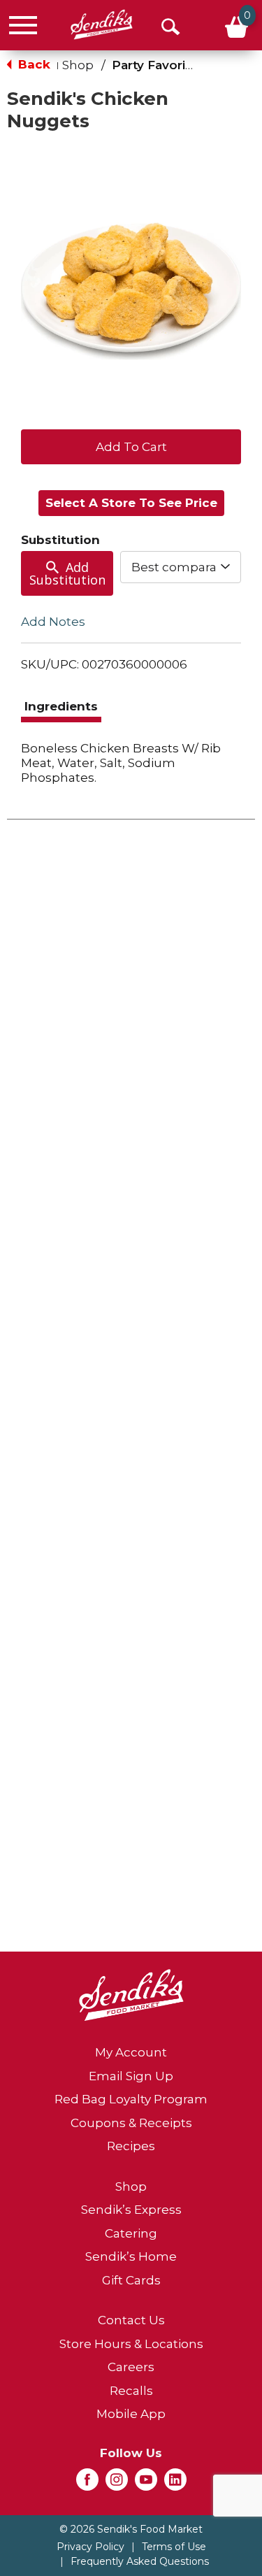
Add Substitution (67, 573)
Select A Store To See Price (131, 503)
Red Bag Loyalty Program (131, 2099)
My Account (131, 2052)
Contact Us (131, 2320)
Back (32, 64)
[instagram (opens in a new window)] (117, 2484)
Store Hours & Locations (131, 2344)
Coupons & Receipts (131, 2123)
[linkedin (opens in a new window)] (175, 2484)
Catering (131, 2233)
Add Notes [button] (53, 622)
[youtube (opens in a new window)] (146, 2484)
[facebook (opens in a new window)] (87, 2484)
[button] (131, 445)
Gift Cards (131, 2280)
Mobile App (131, 2414)
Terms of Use (174, 2547)
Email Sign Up (131, 2076)
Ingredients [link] (61, 706)
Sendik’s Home (131, 2256)
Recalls (131, 2391)
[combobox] (181, 567)
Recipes (131, 2146)
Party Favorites (158, 65)
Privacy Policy (90, 2547)
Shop (78, 65)
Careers (131, 2367)
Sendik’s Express (131, 2210)
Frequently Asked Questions (140, 2561)
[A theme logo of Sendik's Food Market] (102, 25)
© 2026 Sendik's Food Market (131, 2529)
